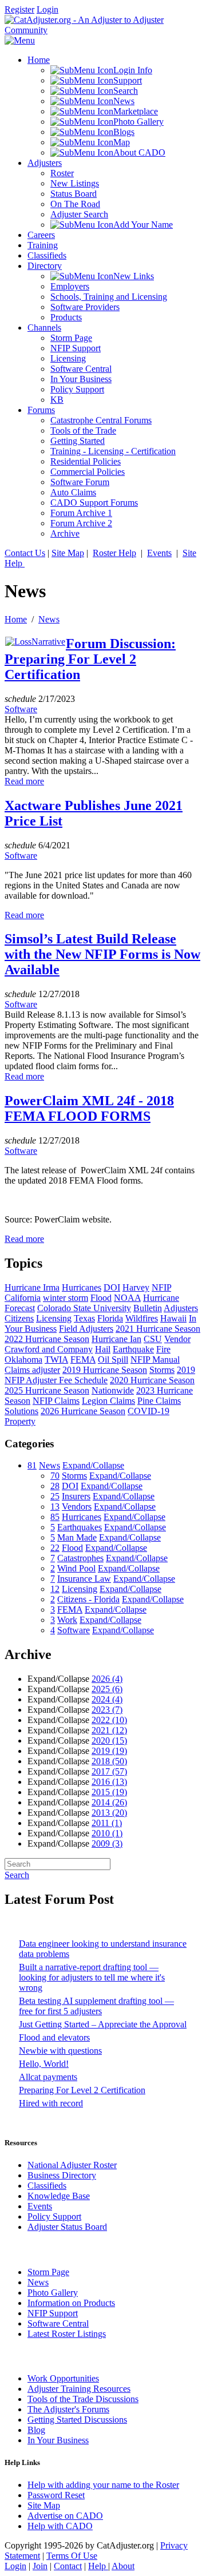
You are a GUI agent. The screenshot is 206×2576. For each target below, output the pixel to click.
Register (19, 9)
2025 (107, 1689)
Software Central (58, 2323)
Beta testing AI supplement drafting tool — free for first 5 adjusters (96, 2006)
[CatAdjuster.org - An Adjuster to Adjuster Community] (103, 30)
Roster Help (114, 553)
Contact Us (25, 553)
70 (55, 1476)
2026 (107, 1679)
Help (98, 2566)
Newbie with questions (60, 2051)
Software (21, 709)
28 (55, 1486)
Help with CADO (60, 2526)
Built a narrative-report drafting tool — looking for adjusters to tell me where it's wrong (92, 1977)
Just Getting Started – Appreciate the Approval (103, 2024)
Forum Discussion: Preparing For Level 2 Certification (90, 659)
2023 (107, 1710)
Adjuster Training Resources (79, 2389)
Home (16, 619)
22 (55, 1548)
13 (55, 1507)
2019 (109, 1751)
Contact (68, 2566)
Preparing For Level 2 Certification (82, 2090)
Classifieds (47, 2186)
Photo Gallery (53, 2293)
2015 (109, 1792)
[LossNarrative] (35, 642)
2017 (109, 1771)
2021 (109, 1730)
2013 (109, 1813)
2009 (107, 1843)
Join (40, 2566)
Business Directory (62, 2175)
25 (55, 1496)
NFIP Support (53, 2313)
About (123, 2566)
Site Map (68, 553)
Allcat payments (48, 2077)
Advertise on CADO (65, 2516)
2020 (109, 1741)
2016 (109, 1782)
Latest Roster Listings (67, 2334)
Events (159, 553)
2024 (107, 1699)
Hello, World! (44, 2064)
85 (55, 1517)
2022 (109, 1720)
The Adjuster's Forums (68, 2409)
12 (55, 1589)
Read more (24, 781)
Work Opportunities (63, 2378)
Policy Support (54, 2216)
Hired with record (51, 2103)
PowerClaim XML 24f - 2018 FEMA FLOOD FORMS (89, 1108)
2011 (107, 1823)
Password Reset (56, 2495)
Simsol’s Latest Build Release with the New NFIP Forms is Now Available (102, 954)
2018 (109, 1761)
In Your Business (58, 2440)
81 (32, 1465)
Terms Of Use (72, 2556)
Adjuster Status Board (67, 2227)
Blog (36, 2430)
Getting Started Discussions (77, 2420)
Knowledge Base (59, 2196)
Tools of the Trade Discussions (83, 2399)
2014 (109, 1802)
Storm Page (48, 2272)
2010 (107, 1833)
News (49, 619)
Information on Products (71, 2303)
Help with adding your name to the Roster (103, 2485)
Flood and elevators (54, 2037)
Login (47, 9)
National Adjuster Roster (72, 2165)
